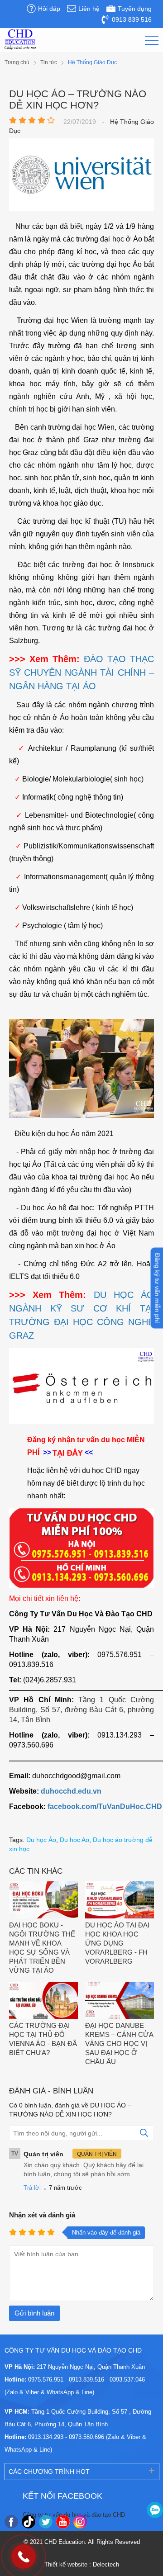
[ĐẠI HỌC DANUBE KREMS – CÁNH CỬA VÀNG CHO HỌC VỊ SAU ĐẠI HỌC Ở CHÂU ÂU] (120, 2001)
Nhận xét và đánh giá (42, 2215)
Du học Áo (41, 1840)
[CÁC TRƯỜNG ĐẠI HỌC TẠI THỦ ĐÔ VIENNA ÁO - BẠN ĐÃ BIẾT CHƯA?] (43, 2001)
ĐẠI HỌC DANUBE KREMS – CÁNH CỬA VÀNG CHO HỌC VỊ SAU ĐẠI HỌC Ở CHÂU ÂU (119, 2043)
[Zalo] (155, 2510)
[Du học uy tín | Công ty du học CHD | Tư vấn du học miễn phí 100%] (20, 40)
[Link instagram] (80, 2522)
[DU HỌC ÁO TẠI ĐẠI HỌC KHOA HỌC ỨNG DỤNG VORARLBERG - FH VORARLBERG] (120, 1901)
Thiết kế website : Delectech (82, 2564)
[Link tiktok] (29, 2522)
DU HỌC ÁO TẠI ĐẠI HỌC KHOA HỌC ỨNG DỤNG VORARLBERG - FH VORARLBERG (117, 1943)
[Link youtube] (63, 2522)
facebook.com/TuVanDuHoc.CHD (105, 1807)
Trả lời (32, 2188)
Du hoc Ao (74, 1840)
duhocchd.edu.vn (71, 1791)
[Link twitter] (46, 2522)
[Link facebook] (11, 2522)
